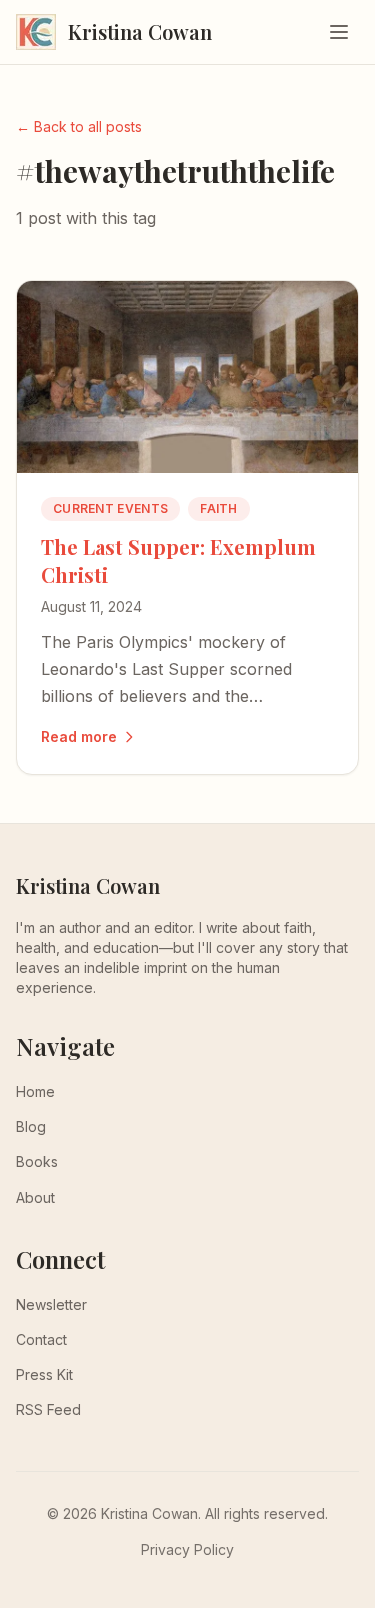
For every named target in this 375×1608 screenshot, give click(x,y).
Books (37, 1161)
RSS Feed (48, 1409)
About (35, 1197)
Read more (79, 736)
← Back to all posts (79, 126)
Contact (41, 1339)
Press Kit (44, 1374)
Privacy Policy (187, 1549)
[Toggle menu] (339, 32)
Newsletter (51, 1304)
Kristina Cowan (88, 885)
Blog (31, 1126)
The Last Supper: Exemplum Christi (178, 560)
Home (35, 1091)
